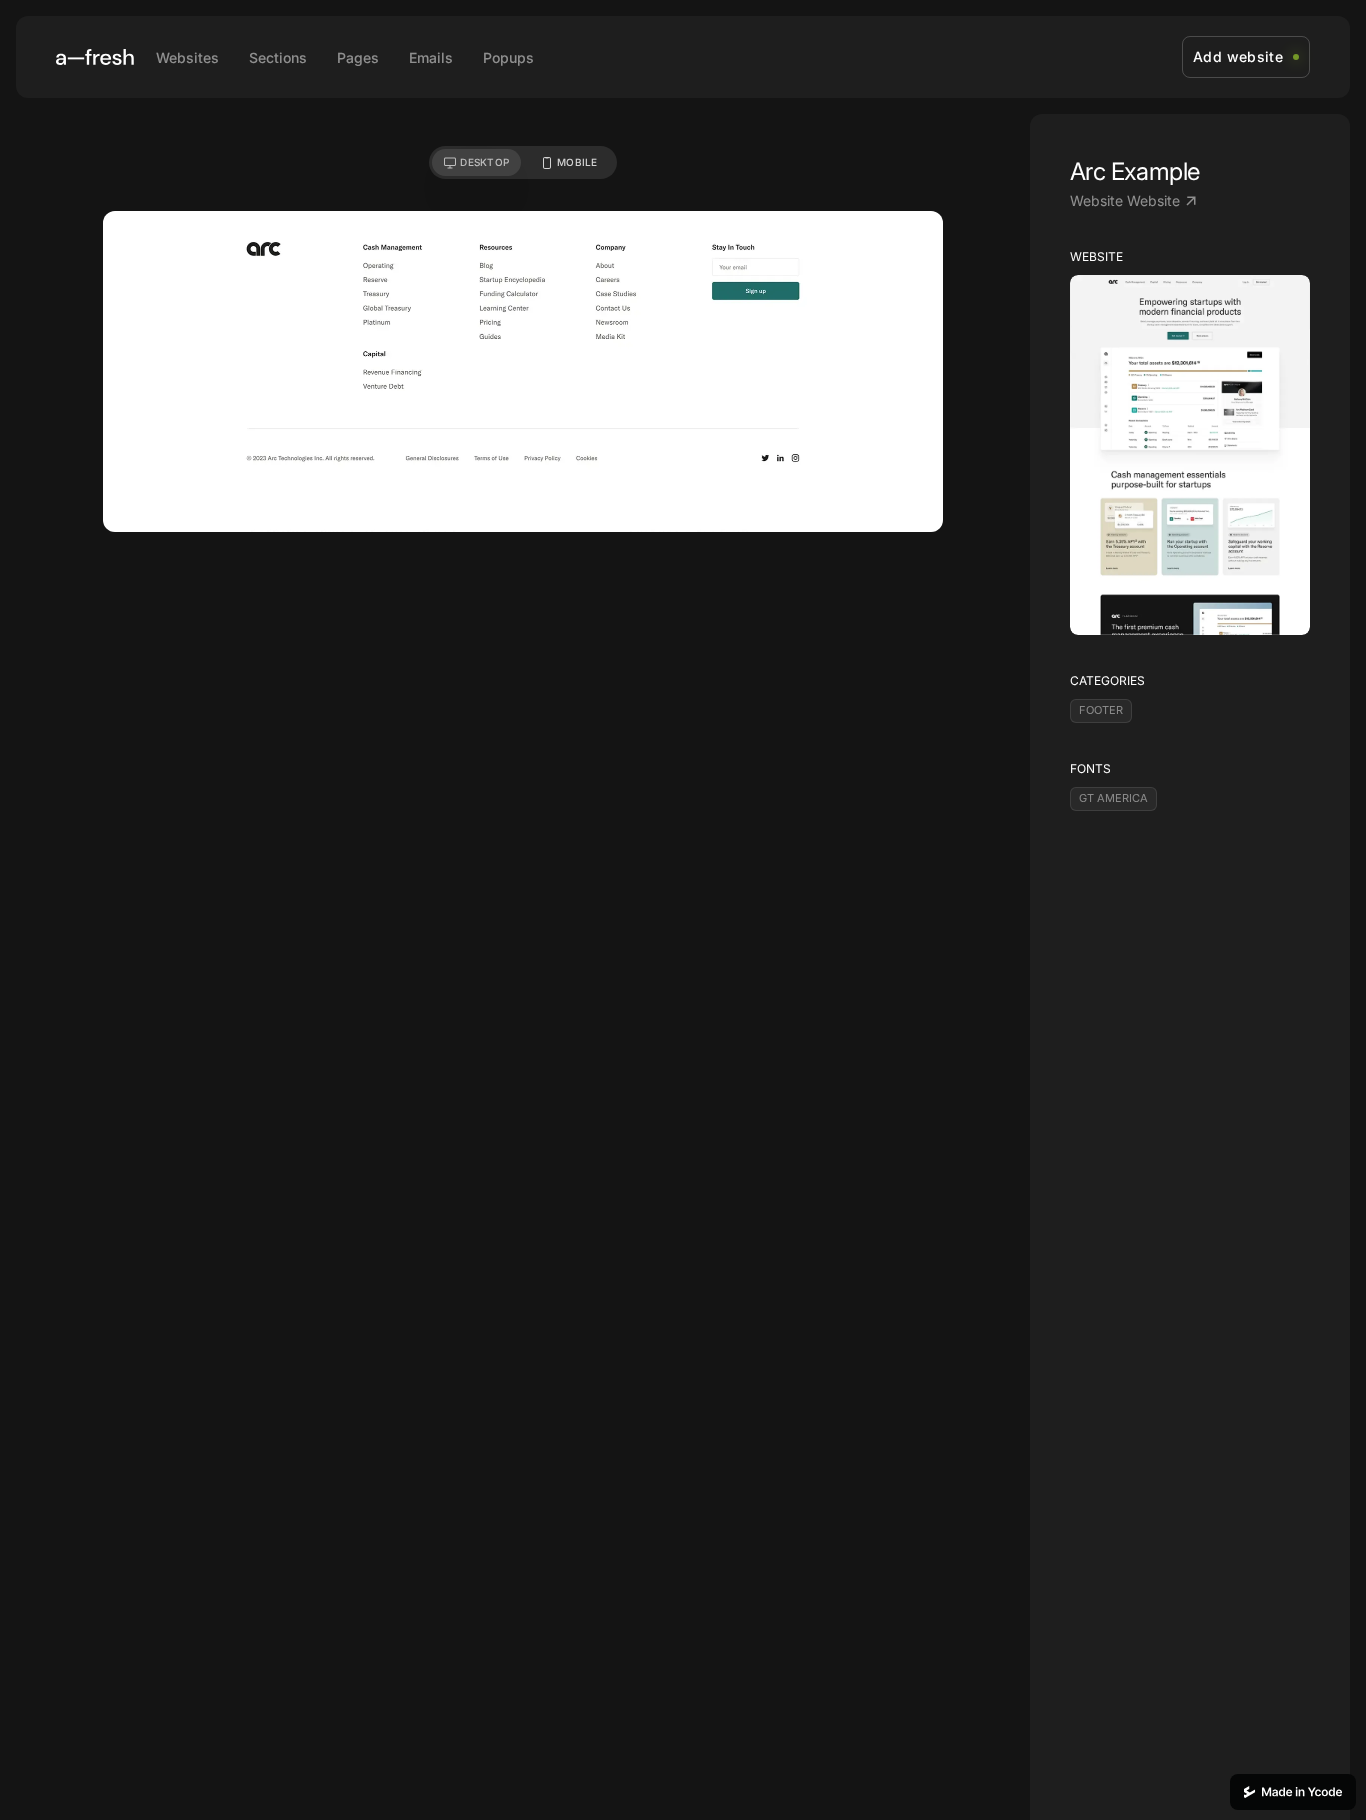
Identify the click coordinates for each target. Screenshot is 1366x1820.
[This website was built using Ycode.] (1293, 1792)
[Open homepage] (95, 57)
